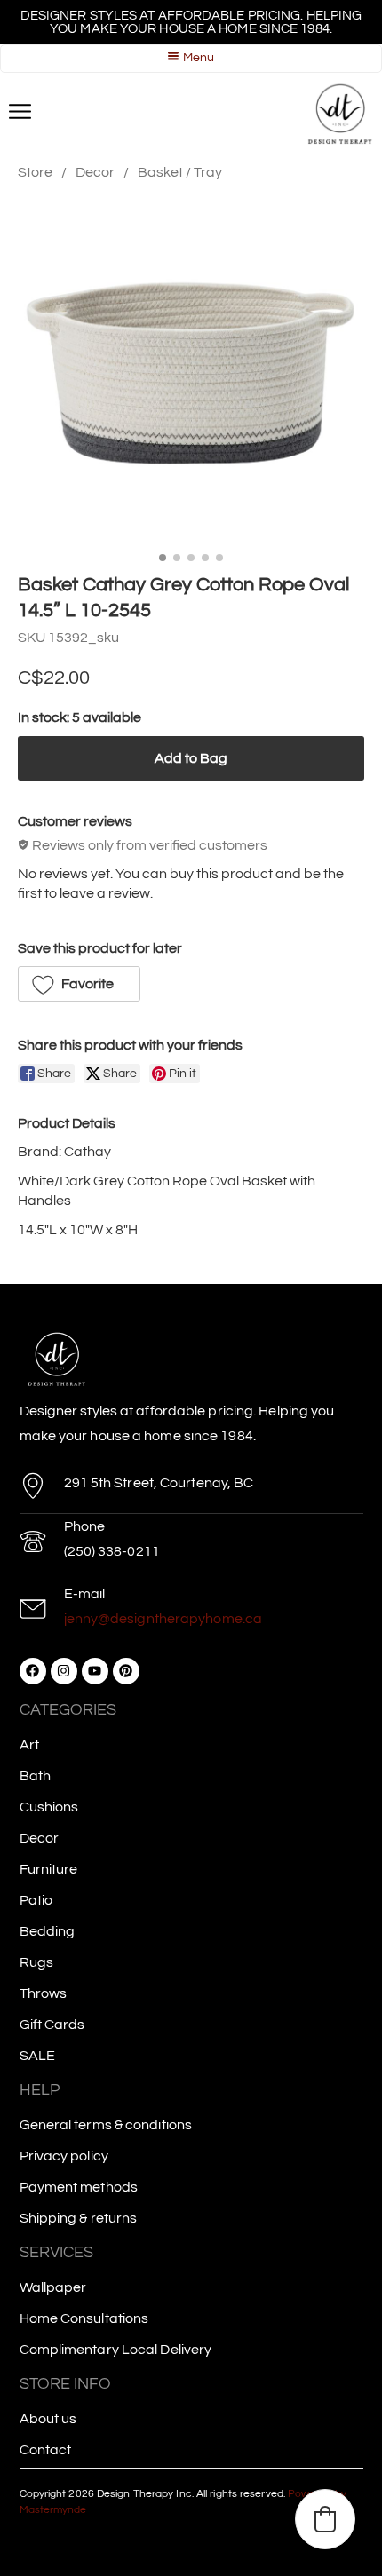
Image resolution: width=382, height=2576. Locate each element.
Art (29, 1745)
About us (48, 2419)
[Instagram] (64, 1671)
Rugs (36, 1962)
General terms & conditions (106, 2125)
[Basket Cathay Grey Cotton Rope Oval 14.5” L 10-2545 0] (191, 373)
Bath (35, 1776)
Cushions (49, 1807)
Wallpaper (53, 2287)
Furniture (49, 1869)
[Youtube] (95, 1671)
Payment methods (79, 2187)
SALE (37, 2056)
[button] (79, 984)
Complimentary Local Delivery (116, 2350)
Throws (44, 1993)
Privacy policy (64, 2156)
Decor (95, 172)
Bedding (48, 1931)
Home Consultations (84, 2318)
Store (35, 172)
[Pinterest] (126, 1671)
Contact (46, 2450)
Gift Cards (52, 2025)
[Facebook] (33, 1671)
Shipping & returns (79, 2218)
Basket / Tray (180, 172)
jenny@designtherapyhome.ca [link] (163, 1619)
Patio (36, 1900)
